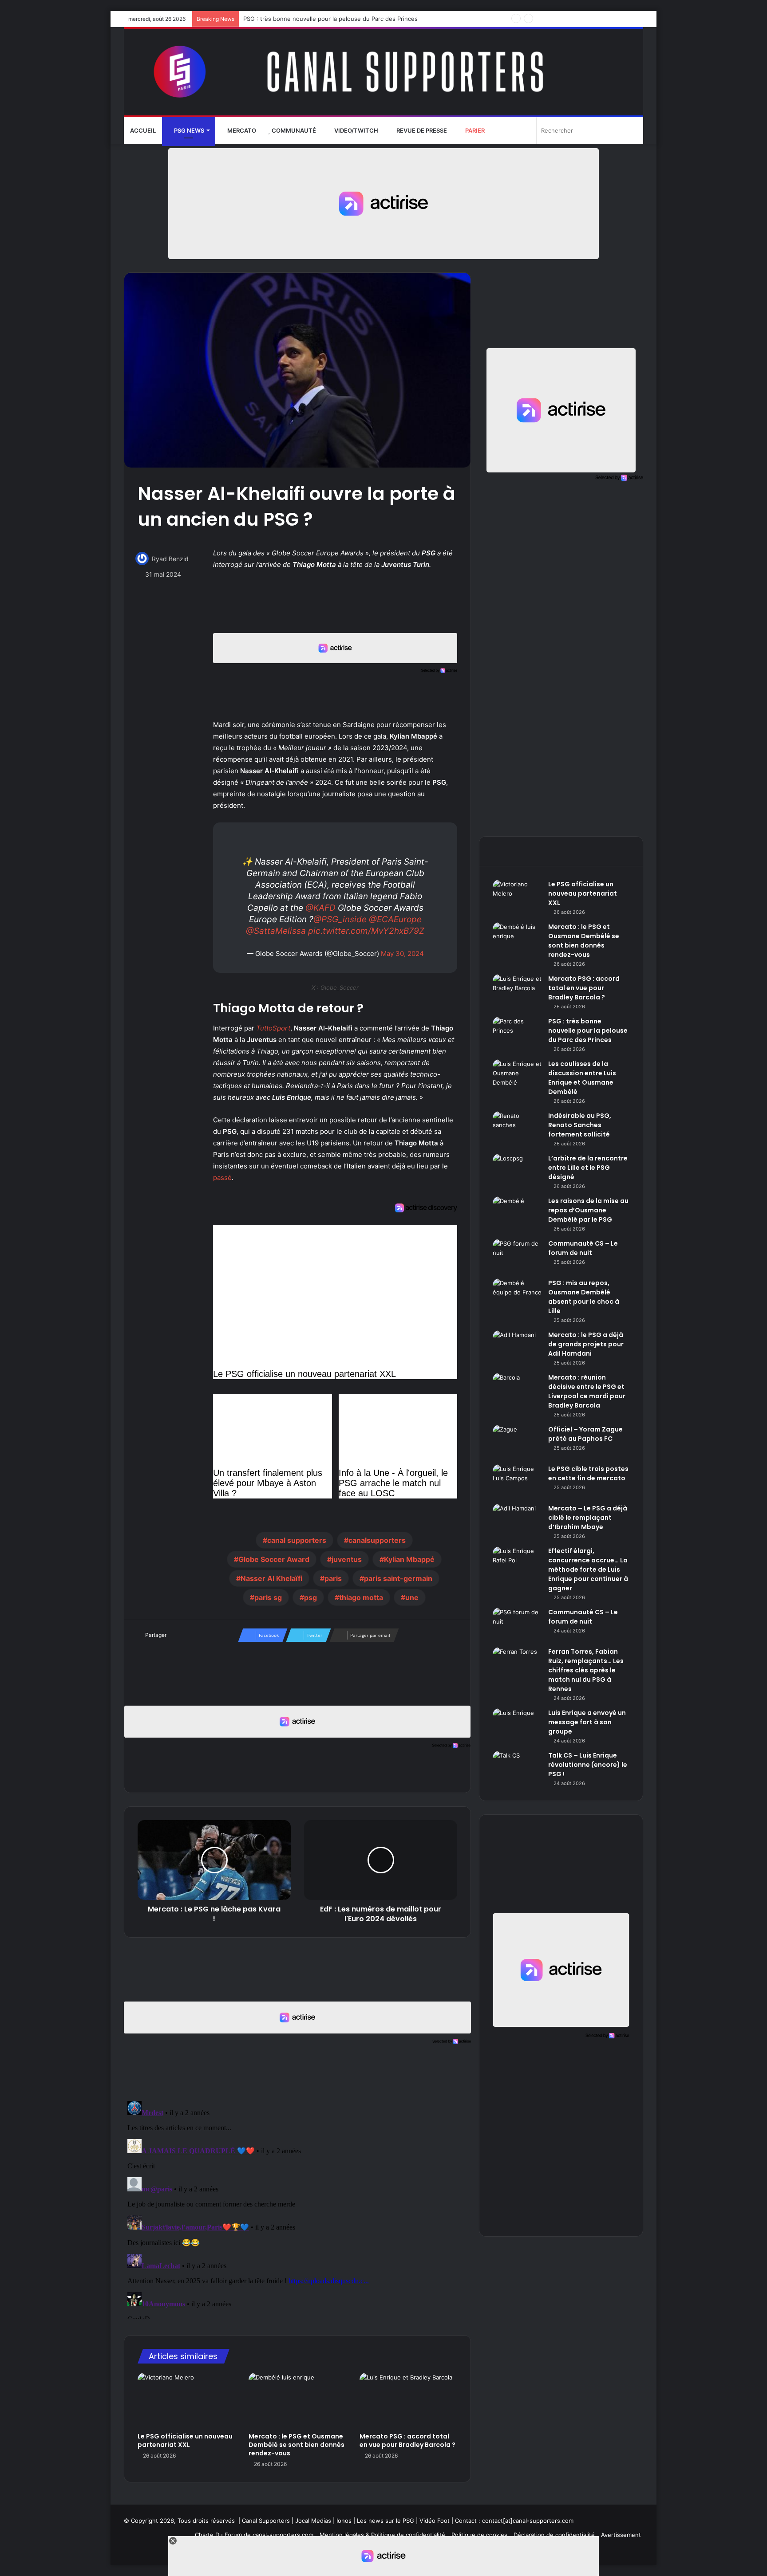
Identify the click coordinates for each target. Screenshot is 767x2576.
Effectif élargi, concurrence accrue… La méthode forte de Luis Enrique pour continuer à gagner (588, 1569)
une (412, 1597)
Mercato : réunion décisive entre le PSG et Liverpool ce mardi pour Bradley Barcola (587, 1391)
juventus (347, 1559)
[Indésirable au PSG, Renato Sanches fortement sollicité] (517, 1128)
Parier (474, 130)
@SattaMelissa (276, 931)
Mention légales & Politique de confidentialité (382, 2535)
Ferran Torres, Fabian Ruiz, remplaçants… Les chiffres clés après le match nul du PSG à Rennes (586, 1670)
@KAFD (320, 908)
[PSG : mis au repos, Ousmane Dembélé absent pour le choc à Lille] (517, 1295)
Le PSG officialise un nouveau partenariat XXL (185, 2440)
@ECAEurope (395, 919)
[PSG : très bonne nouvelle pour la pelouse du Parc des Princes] (517, 1033)
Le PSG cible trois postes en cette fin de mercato (588, 1473)
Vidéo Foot (435, 2521)
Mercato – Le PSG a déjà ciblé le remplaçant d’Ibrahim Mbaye (588, 1518)
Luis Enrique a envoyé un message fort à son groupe (587, 1722)
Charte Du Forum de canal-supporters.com (254, 2535)
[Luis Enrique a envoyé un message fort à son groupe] (517, 1725)
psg (310, 1597)
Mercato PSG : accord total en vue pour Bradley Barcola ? (407, 2440)
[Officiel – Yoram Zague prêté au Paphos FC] (517, 1441)
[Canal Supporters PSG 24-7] (383, 72)
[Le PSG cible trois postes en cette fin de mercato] (517, 1481)
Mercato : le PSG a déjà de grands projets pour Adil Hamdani (586, 1344)
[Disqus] (297, 2208)
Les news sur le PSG (385, 2521)
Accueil (143, 130)
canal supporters (297, 1540)
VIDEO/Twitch (356, 130)
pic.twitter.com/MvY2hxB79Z (366, 931)
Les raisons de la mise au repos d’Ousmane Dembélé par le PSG (588, 1210)
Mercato (241, 130)
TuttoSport (273, 1028)
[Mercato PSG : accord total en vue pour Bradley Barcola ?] (408, 2400)
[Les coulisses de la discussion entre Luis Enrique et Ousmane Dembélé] (517, 1076)
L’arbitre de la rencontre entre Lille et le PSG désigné (588, 1168)
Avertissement (621, 2535)
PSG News (188, 130)
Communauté (293, 130)
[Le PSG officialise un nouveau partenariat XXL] (186, 2400)
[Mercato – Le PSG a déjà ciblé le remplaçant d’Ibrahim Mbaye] (517, 1520)
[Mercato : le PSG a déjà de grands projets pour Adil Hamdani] (517, 1347)
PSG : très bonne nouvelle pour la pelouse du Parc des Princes (588, 1030)
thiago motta (361, 1597)
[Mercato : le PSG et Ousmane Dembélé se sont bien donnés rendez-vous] (297, 2400)
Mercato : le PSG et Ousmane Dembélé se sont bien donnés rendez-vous (297, 2445)
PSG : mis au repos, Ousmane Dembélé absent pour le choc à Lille (584, 1297)
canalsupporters (377, 1540)
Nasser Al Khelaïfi (271, 1578)
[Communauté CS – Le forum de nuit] (517, 1256)
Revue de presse (421, 130)
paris (333, 1578)
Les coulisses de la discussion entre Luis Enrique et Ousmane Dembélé (342, 19)
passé (222, 1178)
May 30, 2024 (402, 954)
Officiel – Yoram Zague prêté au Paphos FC (585, 1434)
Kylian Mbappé (409, 1559)
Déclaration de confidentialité (554, 2535)
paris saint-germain (398, 1578)
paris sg (268, 1597)
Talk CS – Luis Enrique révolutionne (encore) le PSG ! (588, 1765)
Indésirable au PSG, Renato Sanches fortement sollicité (580, 1125)
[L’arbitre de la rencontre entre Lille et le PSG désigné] (517, 1170)
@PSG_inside (340, 919)
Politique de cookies (479, 2535)
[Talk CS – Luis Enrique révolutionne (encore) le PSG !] (517, 1768)
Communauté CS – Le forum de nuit (583, 1248)
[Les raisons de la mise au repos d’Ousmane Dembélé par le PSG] (517, 1213)
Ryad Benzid (170, 559)
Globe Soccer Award (274, 1559)
